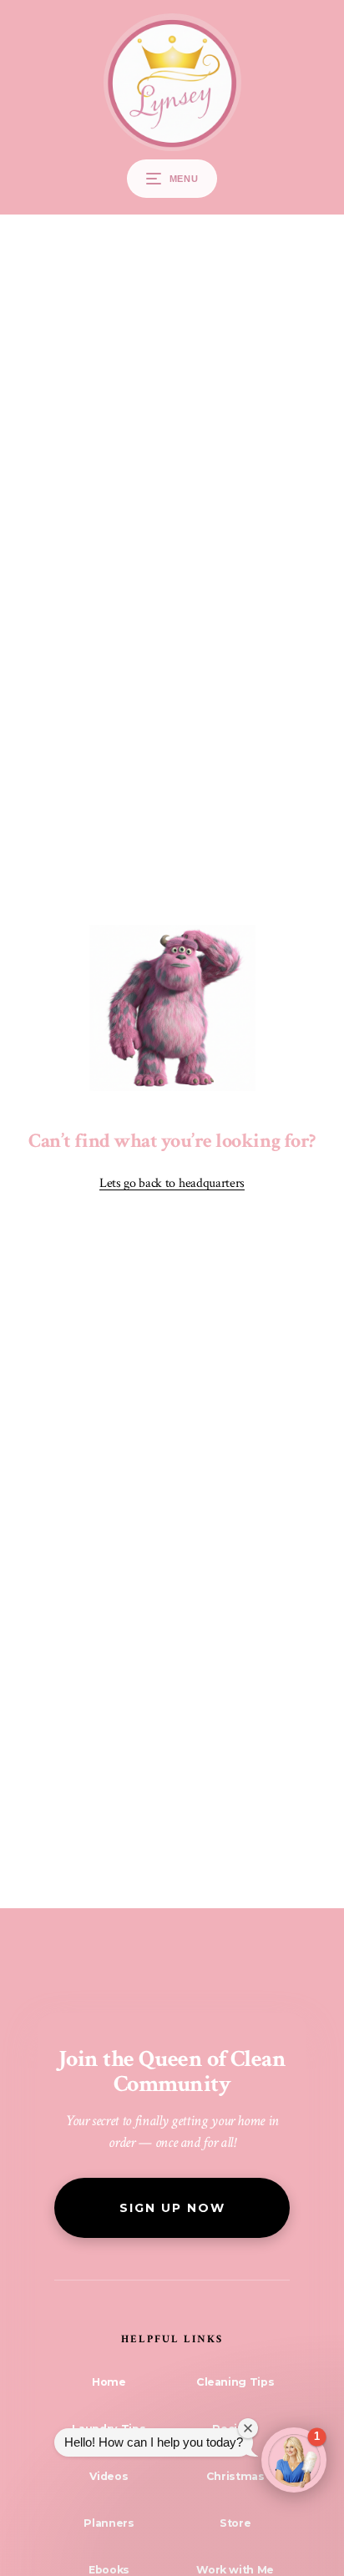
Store (235, 2523)
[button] (294, 2460)
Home (109, 2382)
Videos (109, 2476)
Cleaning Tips (235, 2382)
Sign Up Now (172, 2208)
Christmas (235, 2476)
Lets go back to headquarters (172, 1183)
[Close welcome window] (248, 2428)
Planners (109, 2523)
